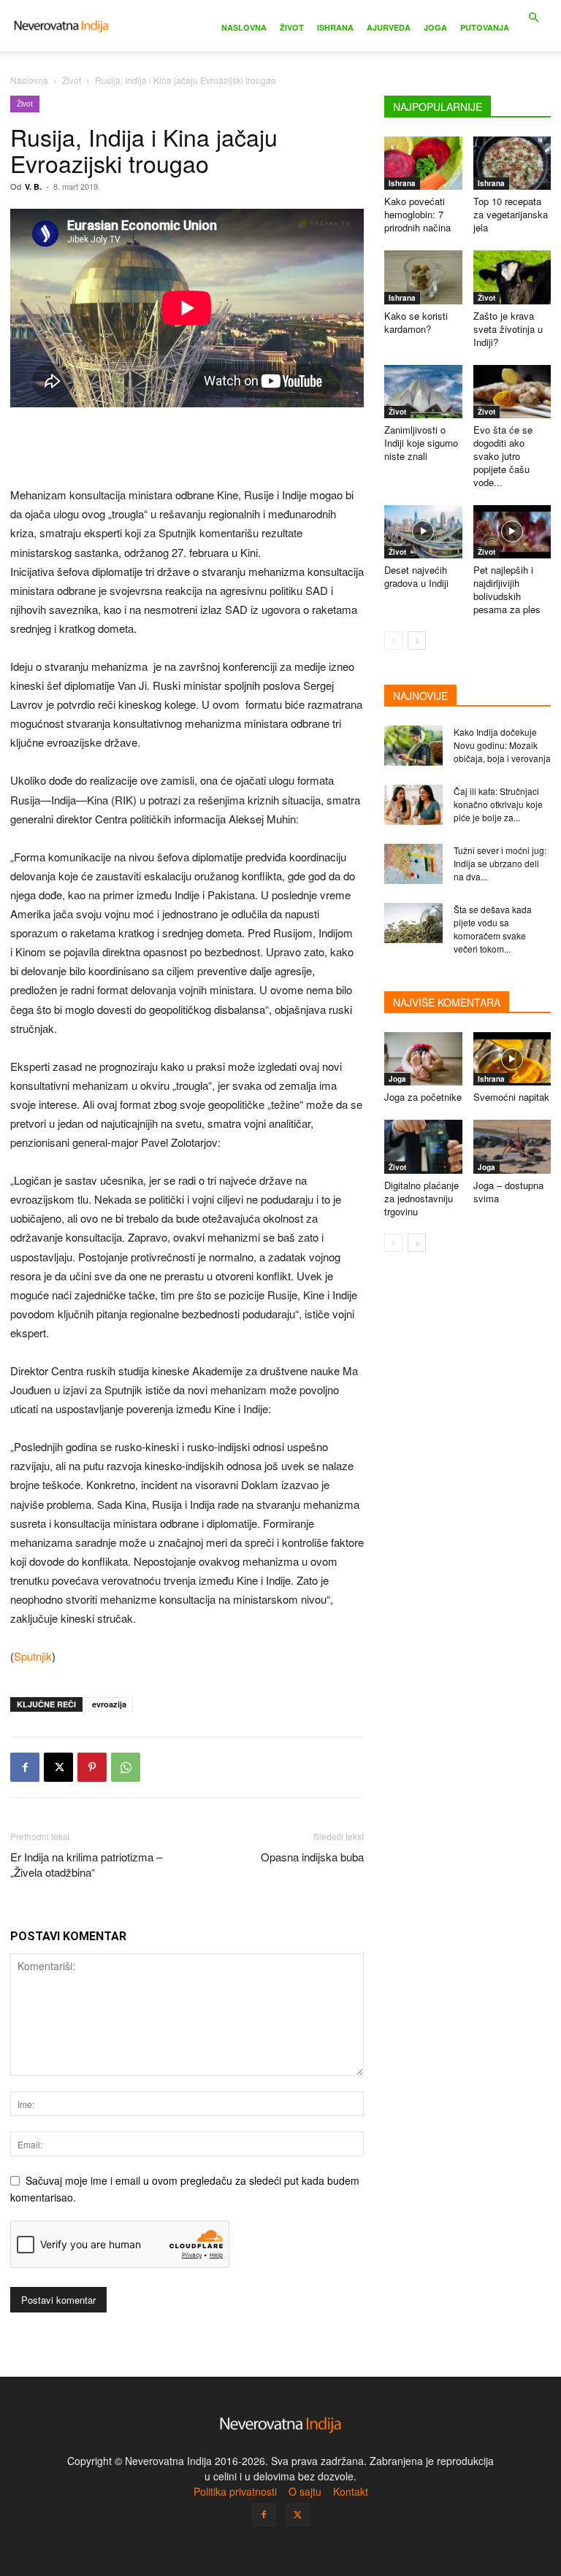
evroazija (109, 1704)
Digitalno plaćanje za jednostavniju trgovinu (421, 1198)
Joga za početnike (423, 1097)
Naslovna (244, 27)
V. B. (33, 187)
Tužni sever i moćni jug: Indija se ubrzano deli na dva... (500, 863)
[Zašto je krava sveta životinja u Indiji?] (512, 277)
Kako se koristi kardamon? (416, 322)
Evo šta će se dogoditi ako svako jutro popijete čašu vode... (503, 456)
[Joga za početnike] (423, 1059)
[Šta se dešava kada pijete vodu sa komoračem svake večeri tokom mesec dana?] (413, 923)
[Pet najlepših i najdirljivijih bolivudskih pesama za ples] (512, 532)
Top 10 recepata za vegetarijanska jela (511, 214)
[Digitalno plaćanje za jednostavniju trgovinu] (423, 1146)
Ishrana (335, 27)
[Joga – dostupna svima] (512, 1146)
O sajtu (305, 2491)
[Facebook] (25, 1767)
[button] (533, 18)
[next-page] (417, 641)
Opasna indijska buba (312, 1857)
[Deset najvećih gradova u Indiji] (423, 532)
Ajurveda (389, 27)
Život (292, 27)
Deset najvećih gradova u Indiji (416, 576)
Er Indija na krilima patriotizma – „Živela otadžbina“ (86, 1864)
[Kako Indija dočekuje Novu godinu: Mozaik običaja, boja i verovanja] (413, 746)
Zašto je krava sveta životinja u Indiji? (508, 329)
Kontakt (351, 2491)
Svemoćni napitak (511, 1097)
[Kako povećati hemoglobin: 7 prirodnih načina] (423, 163)
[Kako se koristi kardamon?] (423, 277)
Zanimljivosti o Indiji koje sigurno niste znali (421, 443)
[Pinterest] (92, 1767)
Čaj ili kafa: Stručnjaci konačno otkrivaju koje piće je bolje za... (498, 804)
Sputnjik (33, 1656)
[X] (58, 1767)
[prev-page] (393, 641)
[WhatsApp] (126, 1767)
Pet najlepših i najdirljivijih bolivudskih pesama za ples (507, 589)
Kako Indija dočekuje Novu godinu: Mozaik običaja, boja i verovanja (502, 745)
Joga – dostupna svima (508, 1192)
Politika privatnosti (235, 2491)
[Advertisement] (187, 448)
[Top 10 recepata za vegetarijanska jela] (512, 163)
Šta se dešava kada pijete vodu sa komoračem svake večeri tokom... (493, 929)
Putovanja (485, 27)
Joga (435, 27)
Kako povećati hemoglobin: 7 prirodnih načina (417, 214)
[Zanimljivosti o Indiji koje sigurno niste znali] (423, 392)
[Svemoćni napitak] (512, 1059)
